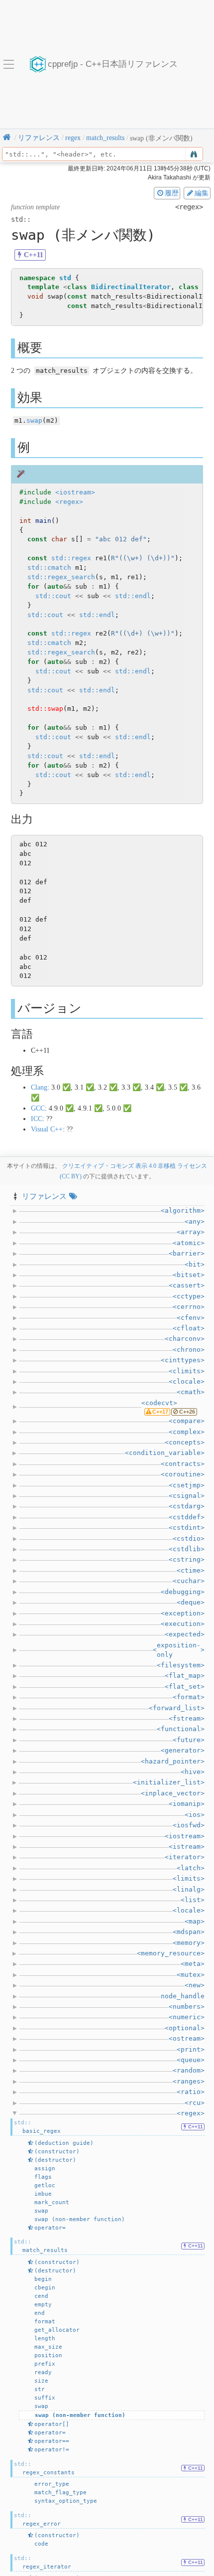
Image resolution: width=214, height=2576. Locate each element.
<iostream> (75, 492)
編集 (202, 193)
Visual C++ (47, 1129)
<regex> (69, 502)
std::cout (53, 596)
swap (34, 420)
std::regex (71, 558)
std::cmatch (49, 567)
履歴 (172, 193)
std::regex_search (61, 577)
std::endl (133, 596)
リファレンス (44, 1196)
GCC (38, 1108)
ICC (37, 1119)
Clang (39, 1087)
